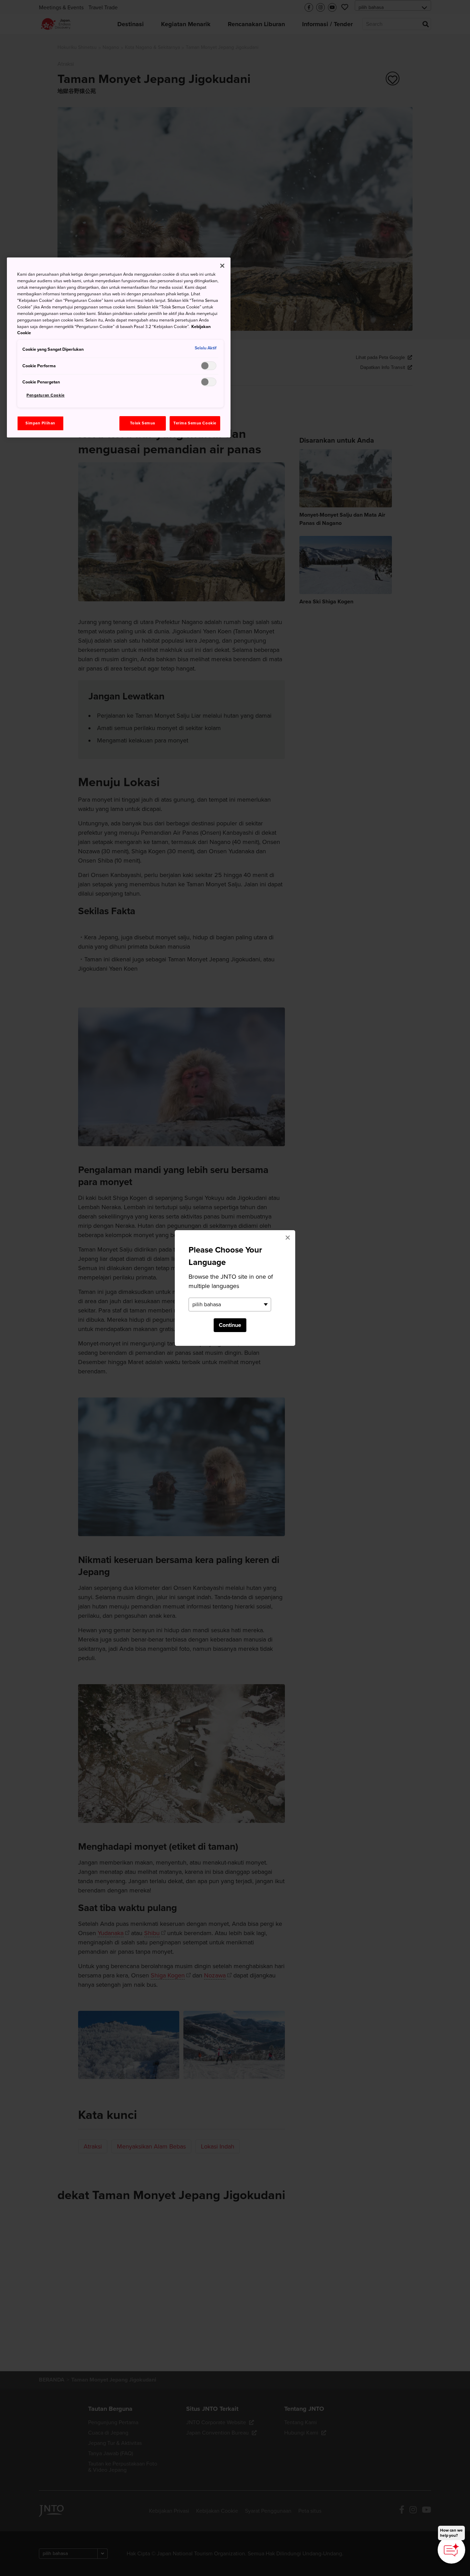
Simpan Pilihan (40, 423)
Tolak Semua (143, 423)
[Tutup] (222, 266)
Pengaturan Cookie (46, 395)
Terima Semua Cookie (195, 423)
